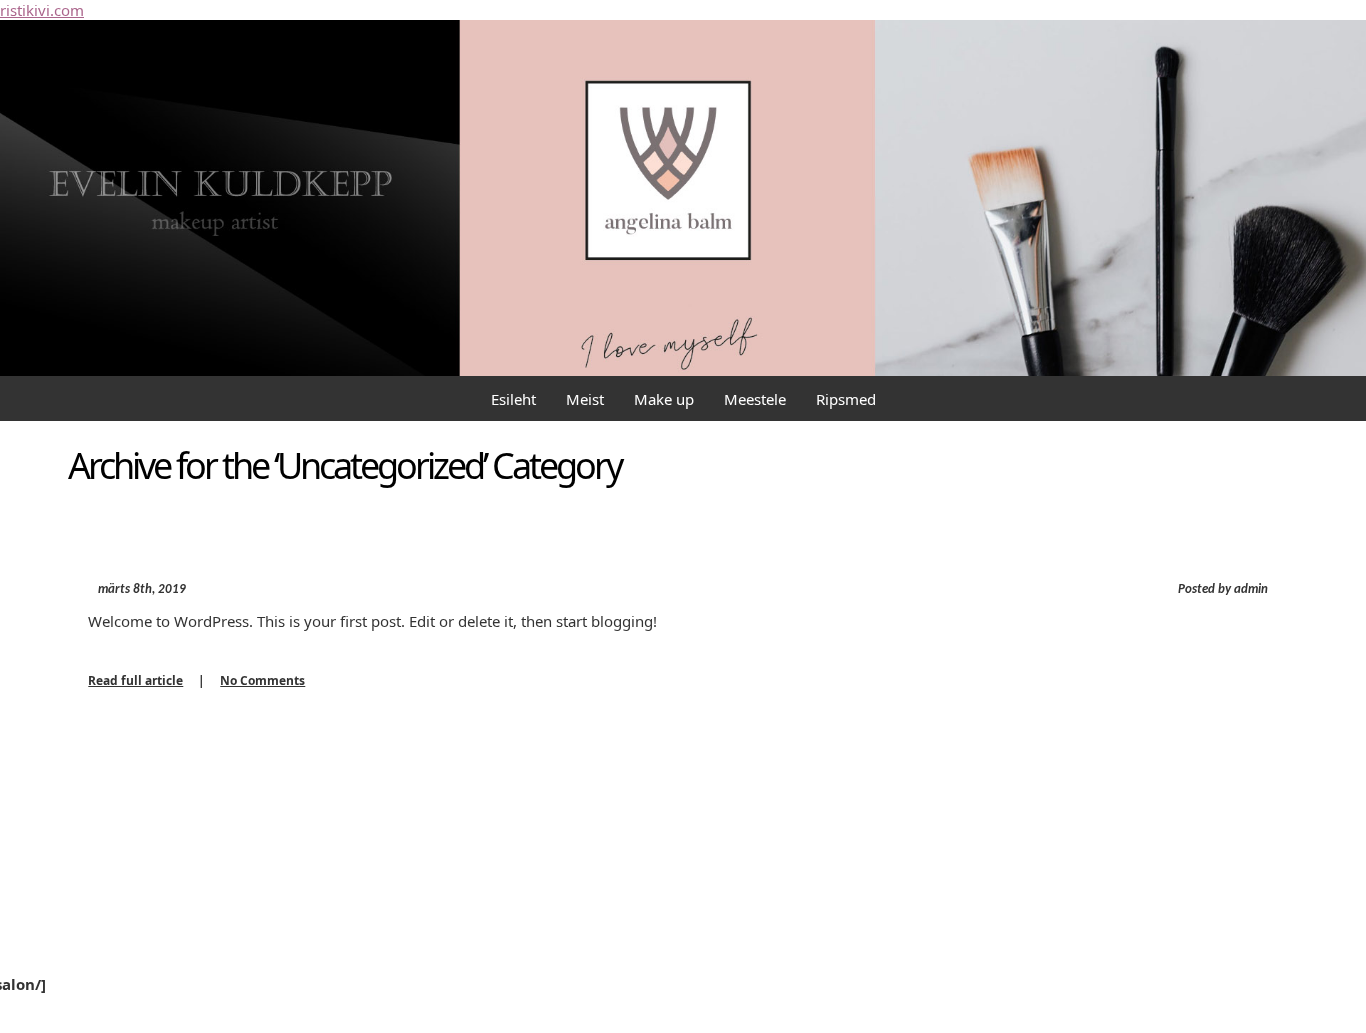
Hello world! (176, 547)
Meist (585, 399)
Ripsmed (846, 399)
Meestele (755, 399)
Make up (664, 399)
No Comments (262, 680)
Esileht (513, 399)
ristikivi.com (42, 10)
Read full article (135, 680)
